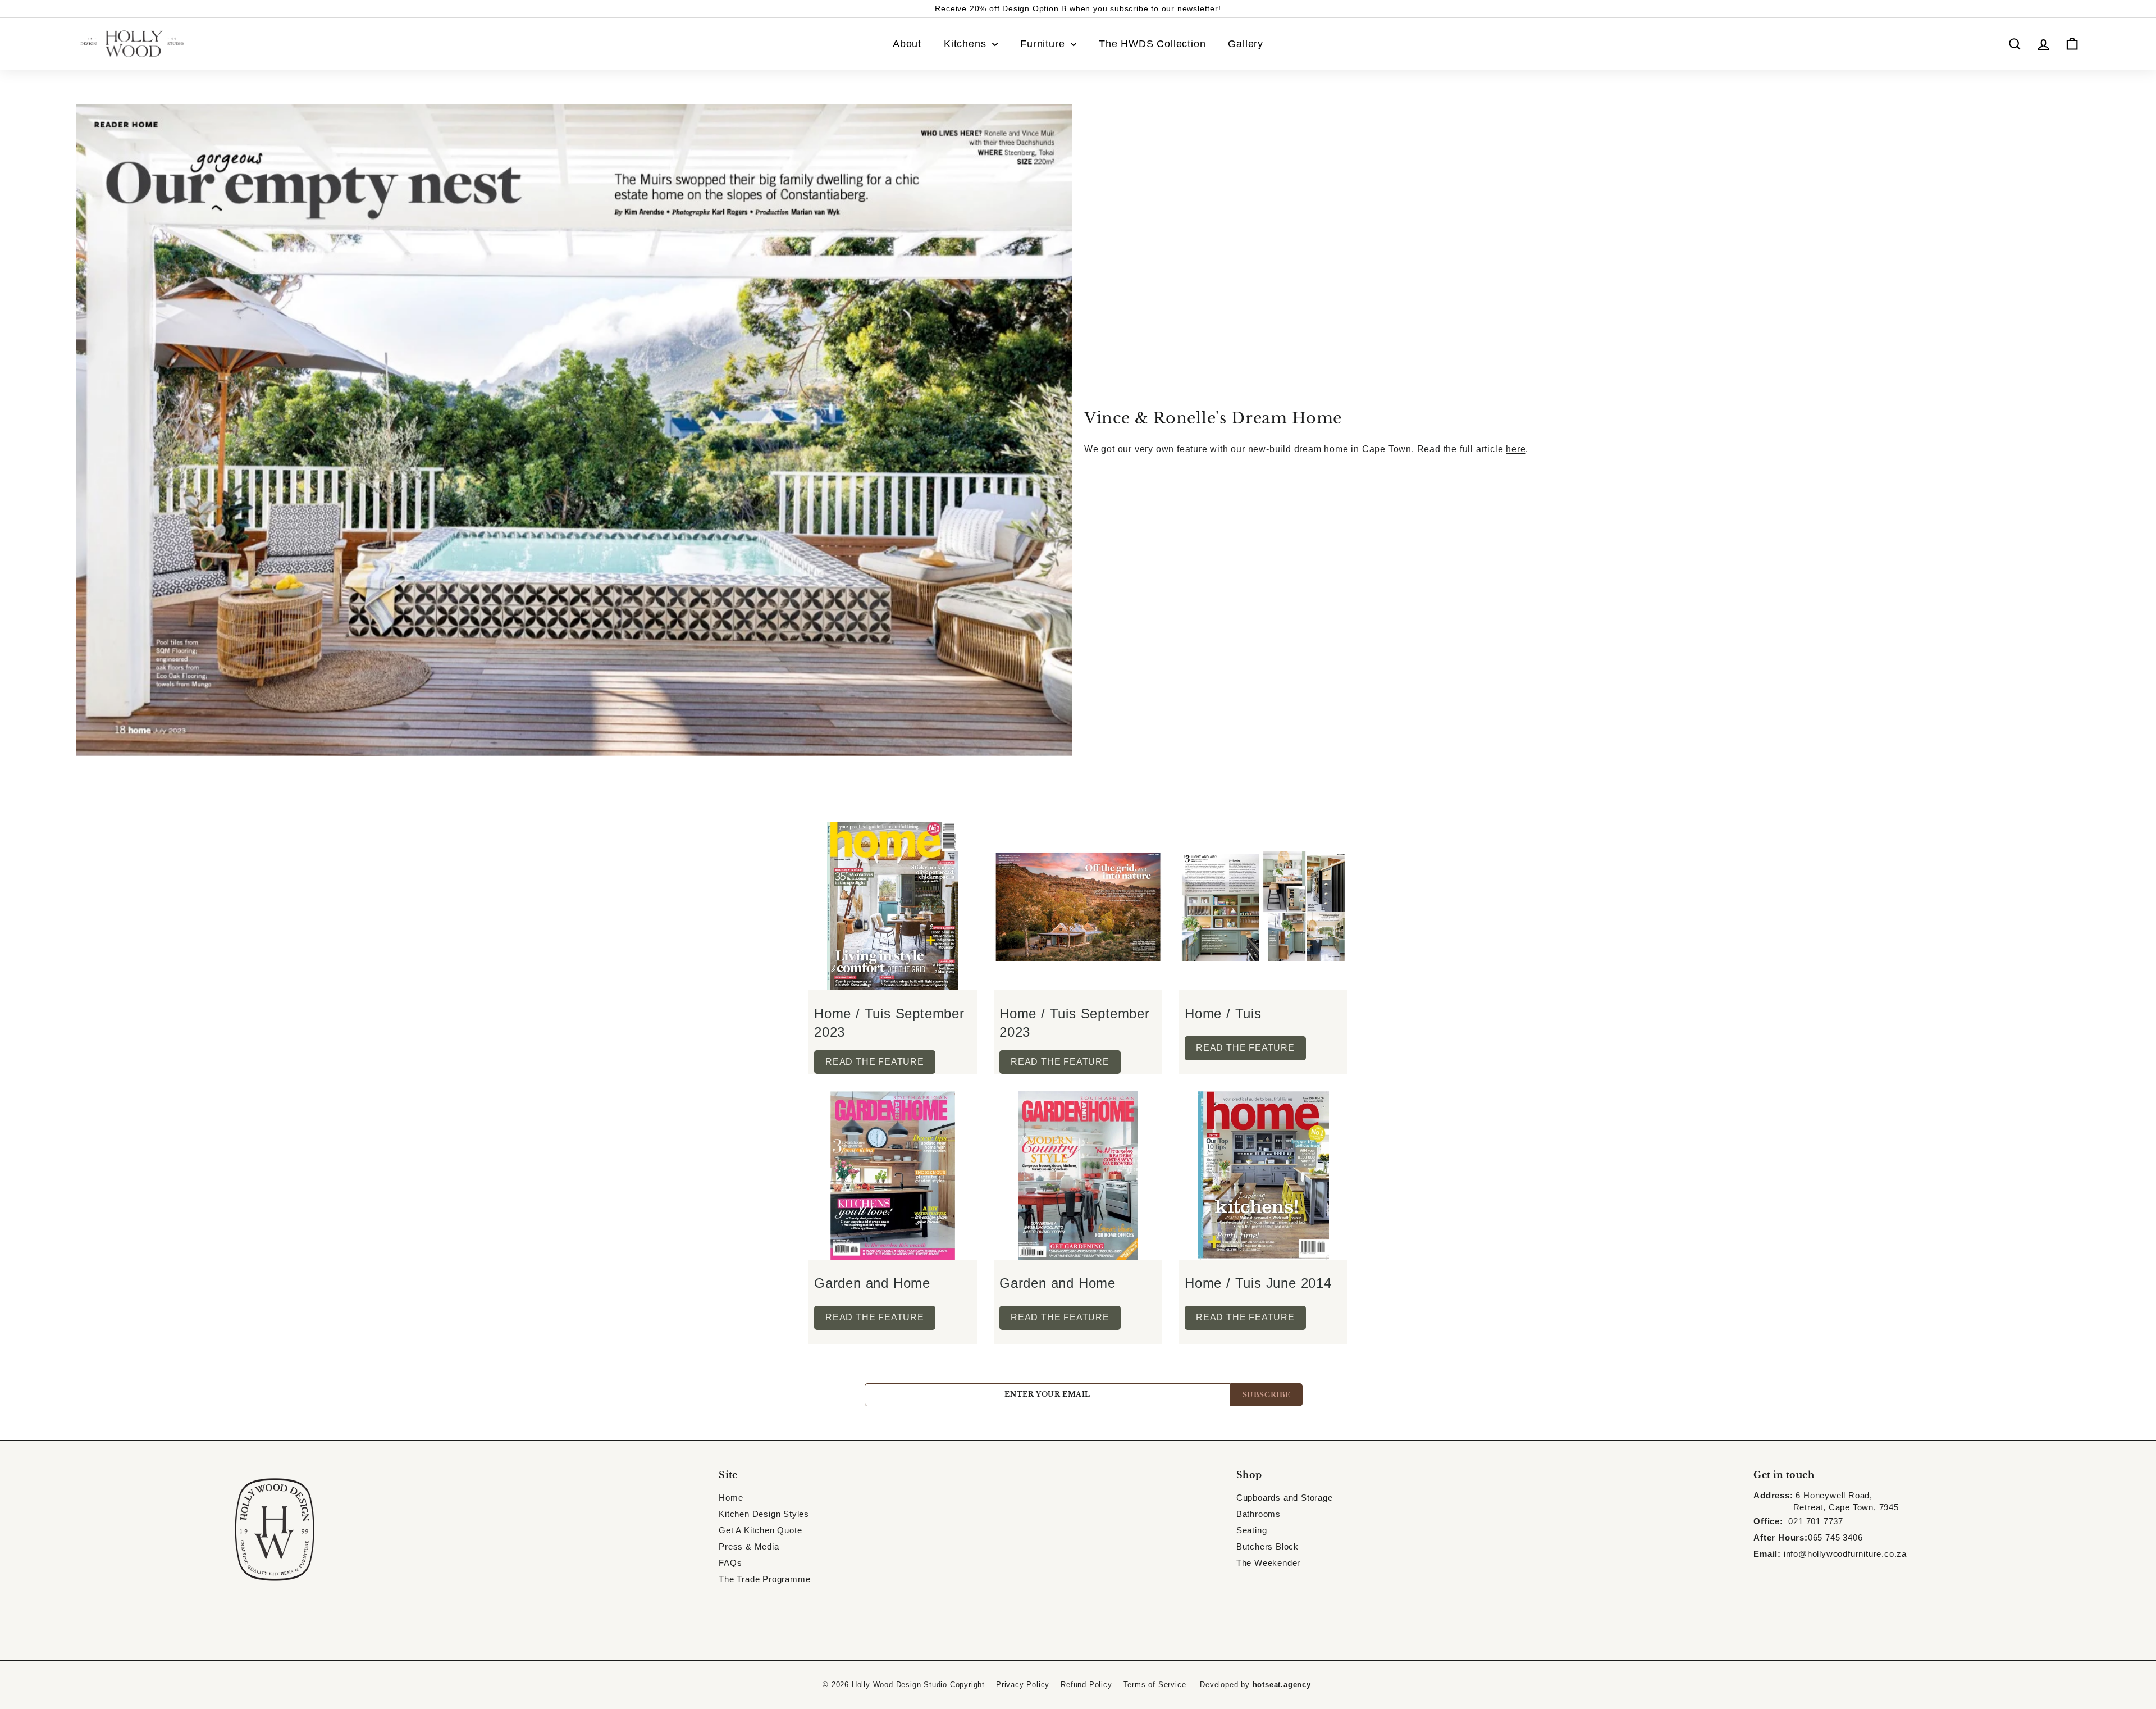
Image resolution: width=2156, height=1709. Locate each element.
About (907, 44)
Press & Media (749, 1546)
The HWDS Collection (1152, 44)
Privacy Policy (1023, 1685)
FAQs (730, 1563)
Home (731, 1498)
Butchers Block (1267, 1546)
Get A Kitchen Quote (760, 1530)
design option (1174, 8)
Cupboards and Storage (1285, 1498)
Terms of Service (1155, 1685)
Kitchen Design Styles (764, 1514)
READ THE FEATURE (875, 1062)
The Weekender (1268, 1563)
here (1516, 449)
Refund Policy (1086, 1685)
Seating (1252, 1530)
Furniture (1044, 44)
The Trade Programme (764, 1579)
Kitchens (967, 44)
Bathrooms (1259, 1514)
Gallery (1246, 44)
